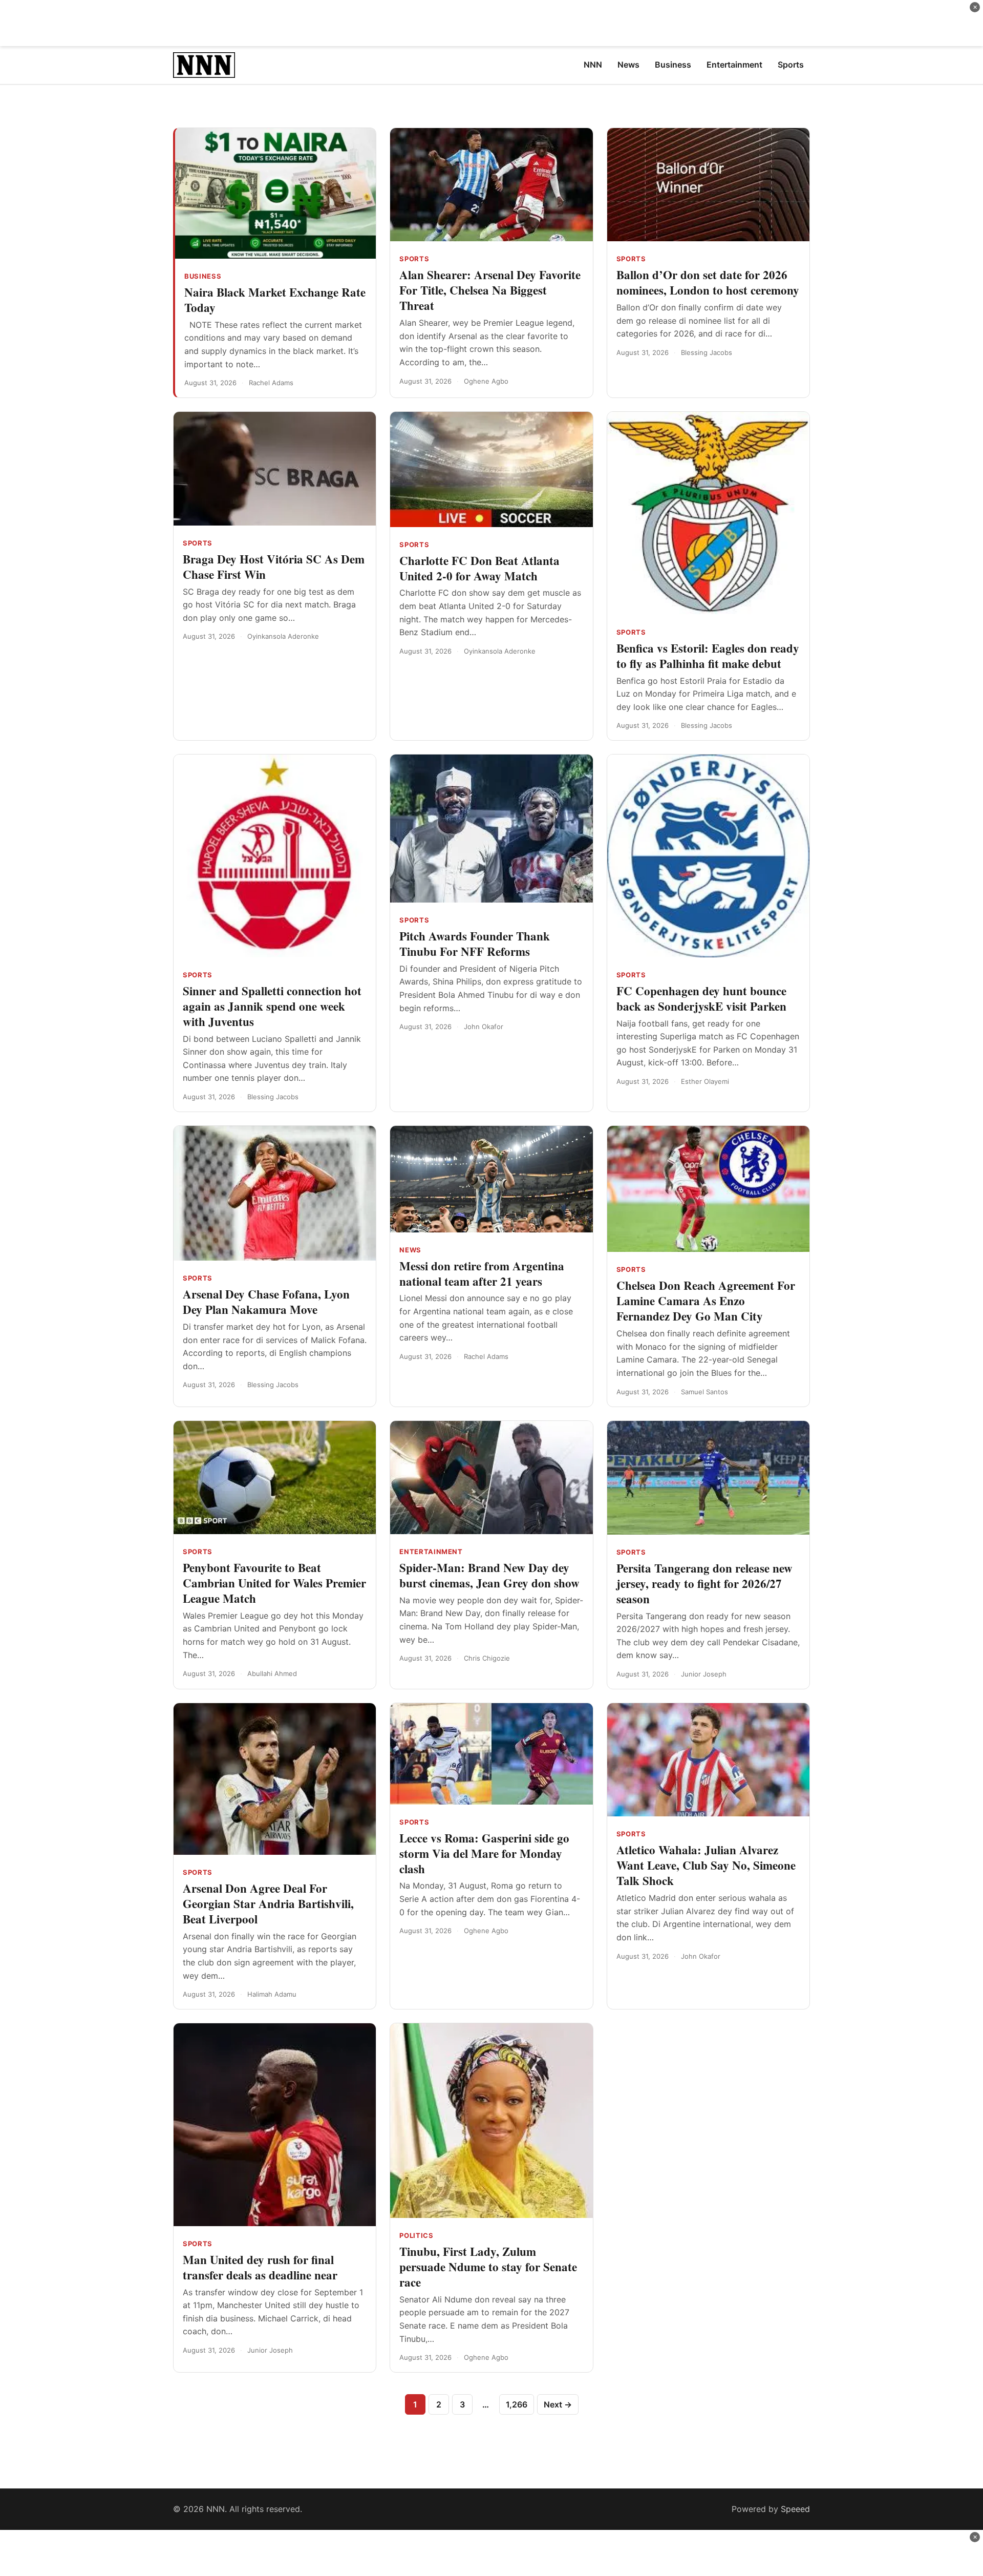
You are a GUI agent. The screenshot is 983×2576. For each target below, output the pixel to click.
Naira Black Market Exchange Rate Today (275, 300)
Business (203, 276)
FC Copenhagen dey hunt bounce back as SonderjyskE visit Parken (701, 998)
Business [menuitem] (673, 65)
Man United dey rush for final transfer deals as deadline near (260, 2267)
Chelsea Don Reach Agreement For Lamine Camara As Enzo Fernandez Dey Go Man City (706, 1301)
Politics (416, 2235)
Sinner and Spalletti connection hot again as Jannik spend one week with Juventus (272, 1006)
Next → (558, 2404)
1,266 (517, 2404)
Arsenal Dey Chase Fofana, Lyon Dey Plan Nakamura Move (266, 1302)
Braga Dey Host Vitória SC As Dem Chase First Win (274, 567)
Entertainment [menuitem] (734, 65)
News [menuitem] (628, 65)
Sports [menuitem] (791, 65)
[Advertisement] (491, 23)
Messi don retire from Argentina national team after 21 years (482, 1273)
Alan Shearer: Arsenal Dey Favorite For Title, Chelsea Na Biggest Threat (490, 290)
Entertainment (431, 1552)
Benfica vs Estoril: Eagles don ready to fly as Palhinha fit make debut (708, 656)
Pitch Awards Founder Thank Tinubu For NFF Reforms (475, 944)
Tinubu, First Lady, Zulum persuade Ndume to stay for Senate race (488, 2267)
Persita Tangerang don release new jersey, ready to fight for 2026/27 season (704, 1583)
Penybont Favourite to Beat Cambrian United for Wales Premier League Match (274, 1583)
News (410, 1250)
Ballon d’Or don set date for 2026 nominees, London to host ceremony (708, 282)
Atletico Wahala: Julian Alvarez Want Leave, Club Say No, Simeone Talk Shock (706, 1865)
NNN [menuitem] (593, 65)
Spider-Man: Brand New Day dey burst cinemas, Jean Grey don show (489, 1575)
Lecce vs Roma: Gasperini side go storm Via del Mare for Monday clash (484, 1853)
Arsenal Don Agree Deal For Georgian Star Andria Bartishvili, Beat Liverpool (268, 1903)
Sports (414, 259)
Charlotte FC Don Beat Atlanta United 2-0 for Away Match (479, 568)
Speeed (795, 2509)
